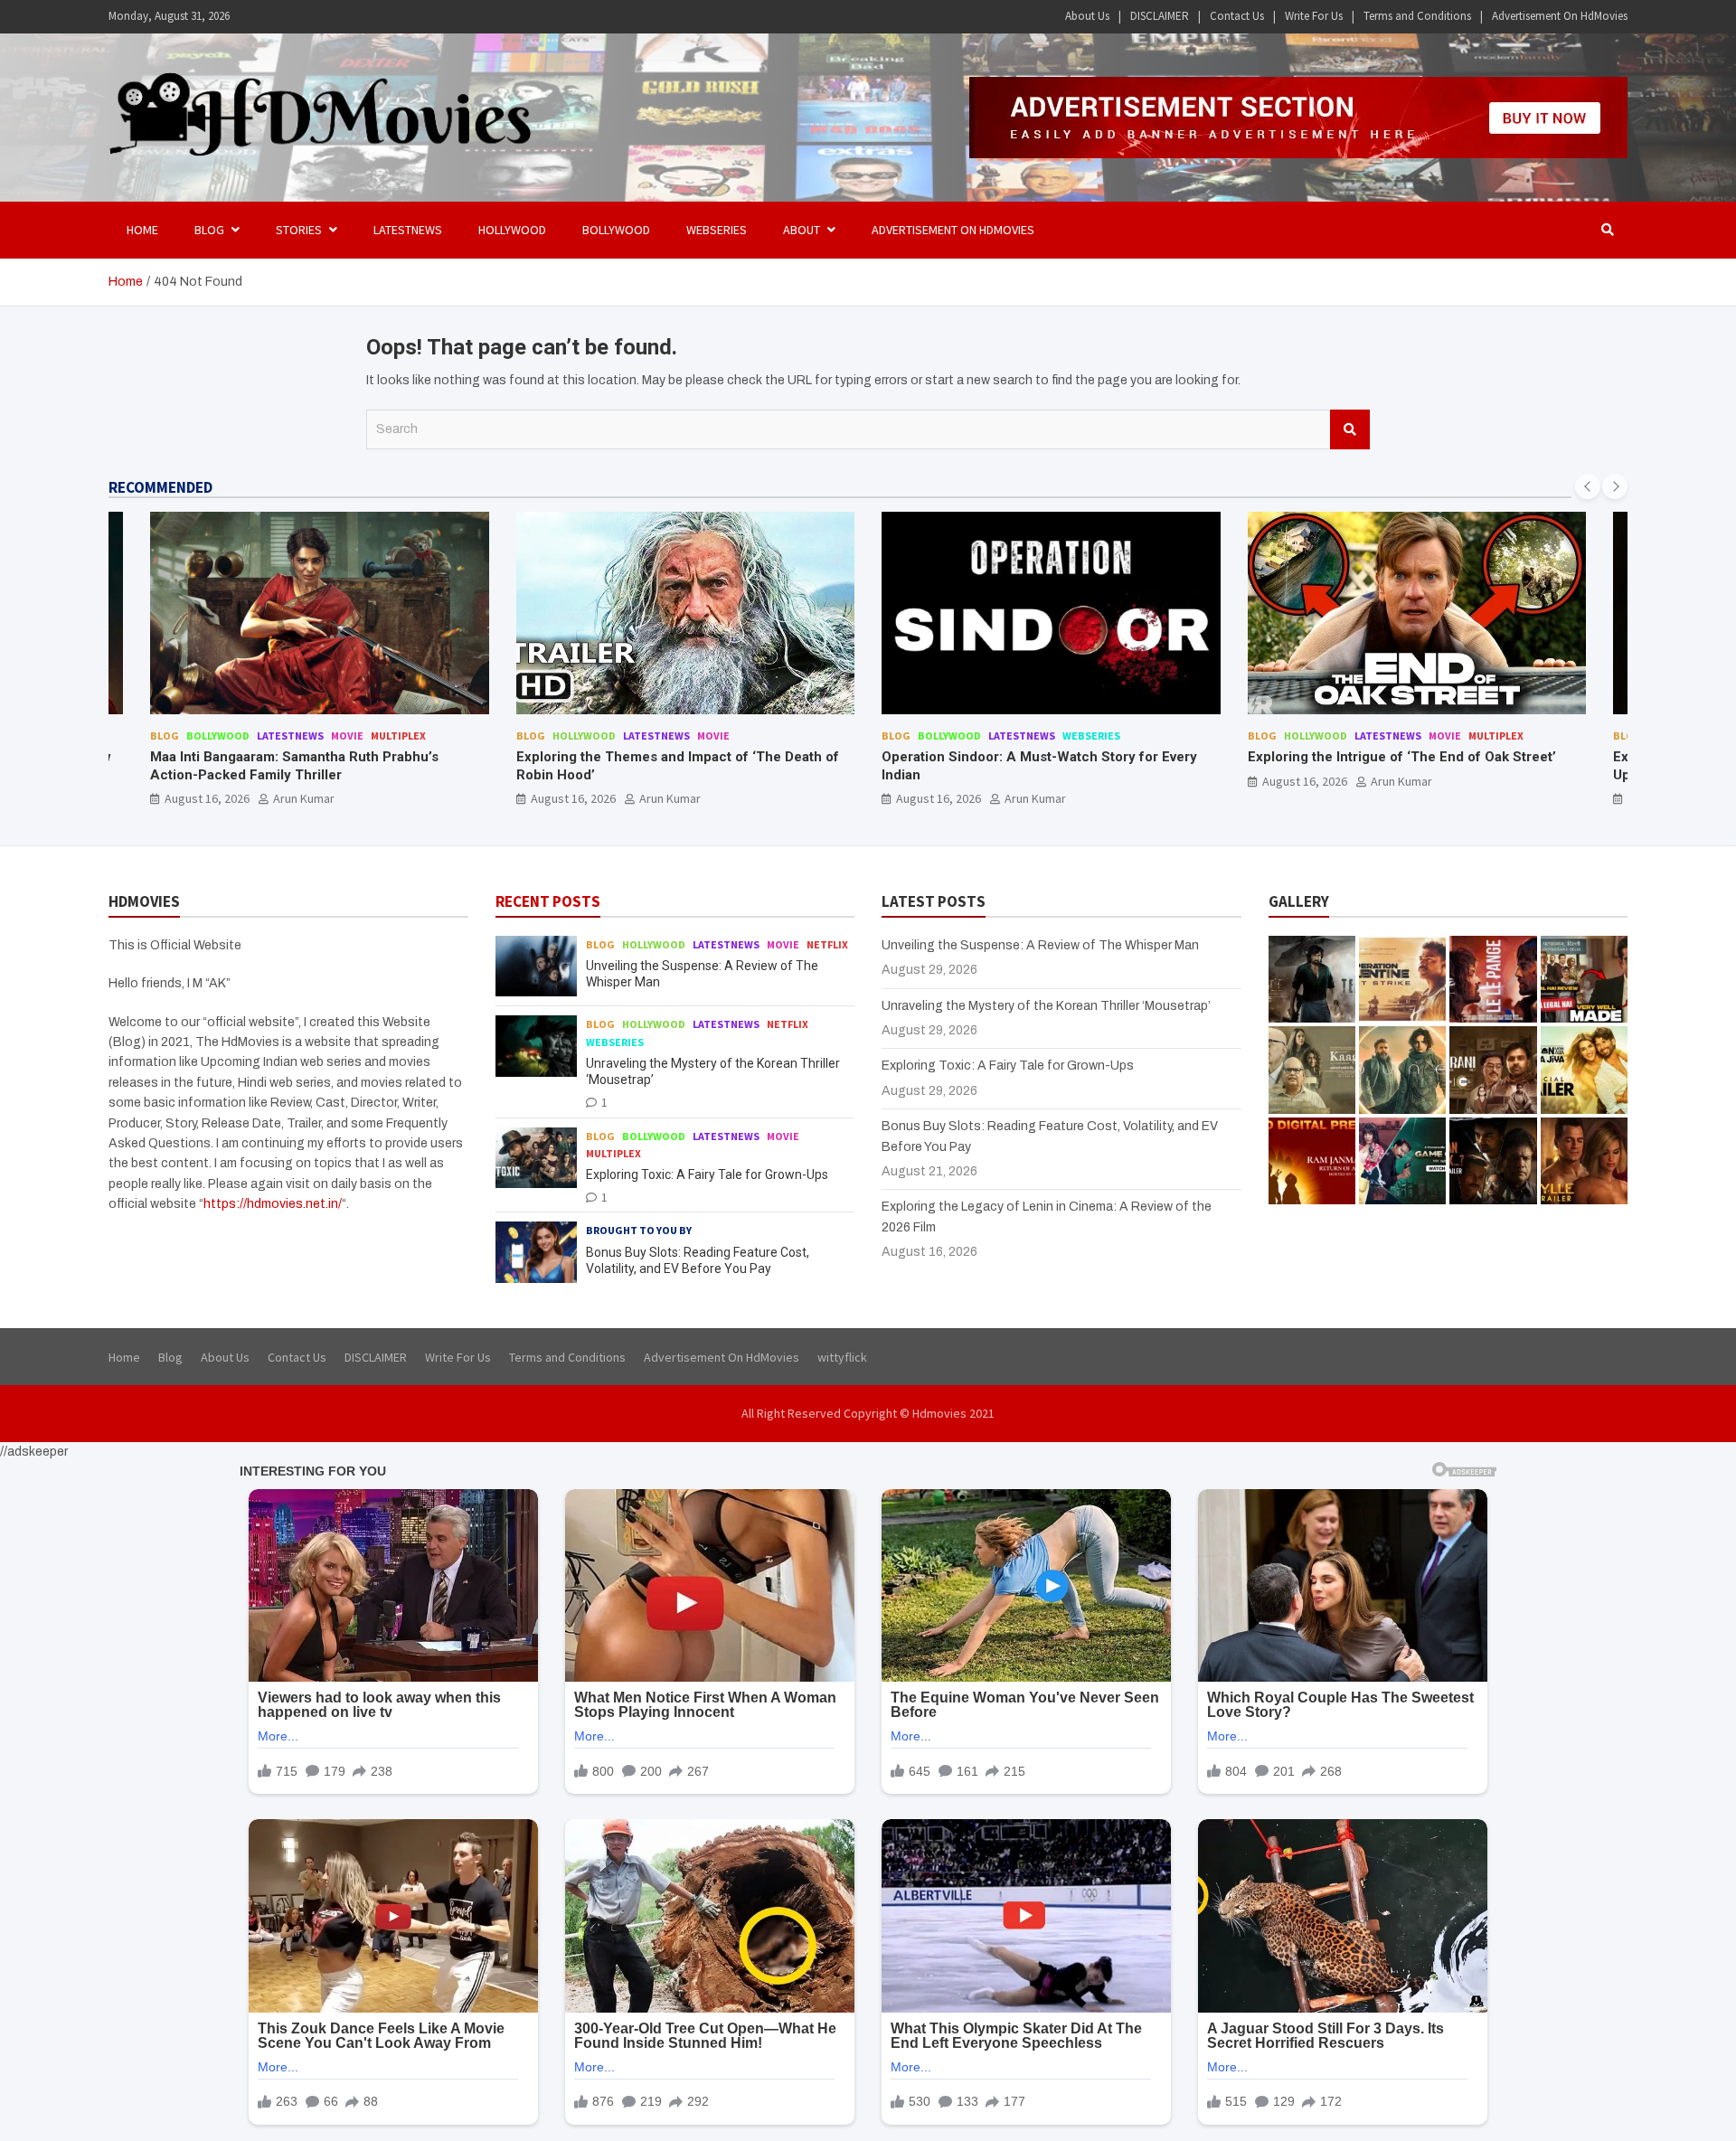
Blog (165, 736)
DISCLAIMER (1160, 16)
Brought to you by (639, 1230)
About (802, 230)
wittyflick (842, 1357)
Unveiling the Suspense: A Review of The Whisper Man (1040, 945)
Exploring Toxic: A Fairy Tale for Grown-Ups (707, 1174)
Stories (299, 230)
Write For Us (1314, 16)
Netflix (827, 944)
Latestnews (408, 230)
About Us (1087, 16)
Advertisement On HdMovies (1560, 16)
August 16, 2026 (208, 798)
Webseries (717, 230)
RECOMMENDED (160, 487)
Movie (348, 736)
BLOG (209, 230)
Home (142, 230)
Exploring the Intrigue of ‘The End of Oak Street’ (1037, 757)
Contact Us (1237, 16)
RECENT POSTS (548, 901)
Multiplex (1131, 736)
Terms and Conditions (1417, 16)
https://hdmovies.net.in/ (273, 1204)
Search (1350, 429)
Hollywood (512, 230)
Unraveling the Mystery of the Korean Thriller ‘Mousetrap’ (1046, 1006)
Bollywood (616, 230)
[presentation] (1588, 486)
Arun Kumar (305, 798)
